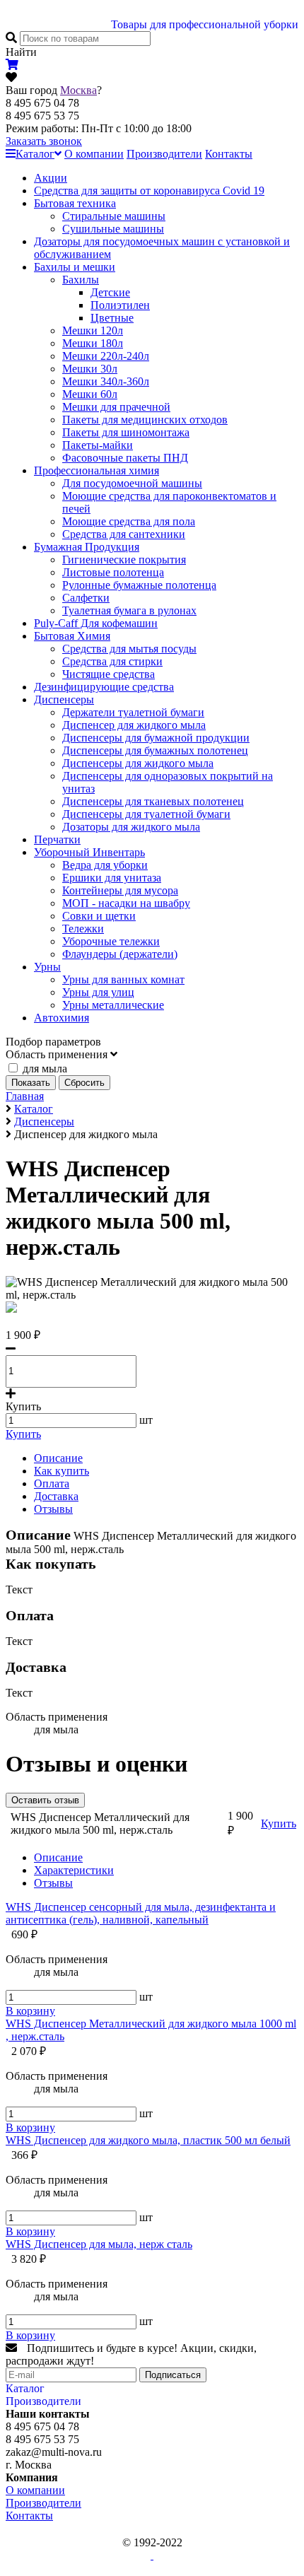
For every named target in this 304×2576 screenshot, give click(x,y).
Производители (164, 154)
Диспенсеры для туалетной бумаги (146, 814)
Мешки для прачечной (116, 407)
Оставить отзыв (45, 1800)
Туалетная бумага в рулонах (129, 610)
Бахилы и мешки (75, 267)
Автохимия (62, 1018)
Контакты (229, 154)
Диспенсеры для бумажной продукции (156, 738)
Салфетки (86, 598)
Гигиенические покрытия (124, 560)
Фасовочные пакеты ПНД (125, 458)
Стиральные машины (114, 216)
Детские (110, 292)
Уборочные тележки (111, 941)
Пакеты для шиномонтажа (126, 432)
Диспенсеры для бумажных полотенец (155, 750)
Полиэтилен (120, 305)
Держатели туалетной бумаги (133, 712)
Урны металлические (113, 1005)
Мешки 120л (93, 330)
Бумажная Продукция (87, 547)
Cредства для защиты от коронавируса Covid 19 (149, 191)
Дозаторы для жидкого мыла (131, 827)
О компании (94, 154)
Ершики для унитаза (112, 878)
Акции (51, 178)
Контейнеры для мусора (120, 890)
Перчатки (57, 839)
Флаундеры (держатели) (120, 954)
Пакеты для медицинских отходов (145, 420)
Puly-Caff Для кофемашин (96, 623)
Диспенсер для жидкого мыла (134, 725)
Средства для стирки (112, 661)
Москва (78, 90)
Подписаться (173, 2375)
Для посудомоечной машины (132, 483)
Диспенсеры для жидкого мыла (138, 763)
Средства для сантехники (124, 534)
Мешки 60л (90, 394)
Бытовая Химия (72, 636)
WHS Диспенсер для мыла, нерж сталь (99, 2244)
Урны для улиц (98, 992)
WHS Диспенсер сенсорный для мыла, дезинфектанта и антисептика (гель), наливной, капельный (141, 1913)
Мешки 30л (90, 369)
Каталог (35, 154)
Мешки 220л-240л (106, 356)
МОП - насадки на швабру (126, 903)
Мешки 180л (93, 343)
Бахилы (81, 280)
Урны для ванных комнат (123, 979)
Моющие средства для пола (129, 521)
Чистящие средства (109, 674)
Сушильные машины (113, 229)
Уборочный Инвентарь (89, 852)
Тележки (83, 929)
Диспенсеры (64, 699)
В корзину (30, 2011)
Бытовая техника (75, 203)
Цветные (112, 318)
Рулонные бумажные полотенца (139, 585)
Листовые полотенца (113, 572)
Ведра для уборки (105, 865)
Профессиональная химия (97, 470)
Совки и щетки (99, 916)
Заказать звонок (44, 141)
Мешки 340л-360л (106, 381)
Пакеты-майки (98, 445)
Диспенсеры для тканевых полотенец (153, 801)
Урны (47, 967)
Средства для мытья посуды (129, 649)
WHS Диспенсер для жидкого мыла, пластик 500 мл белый (148, 2140)
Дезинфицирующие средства (104, 687)
